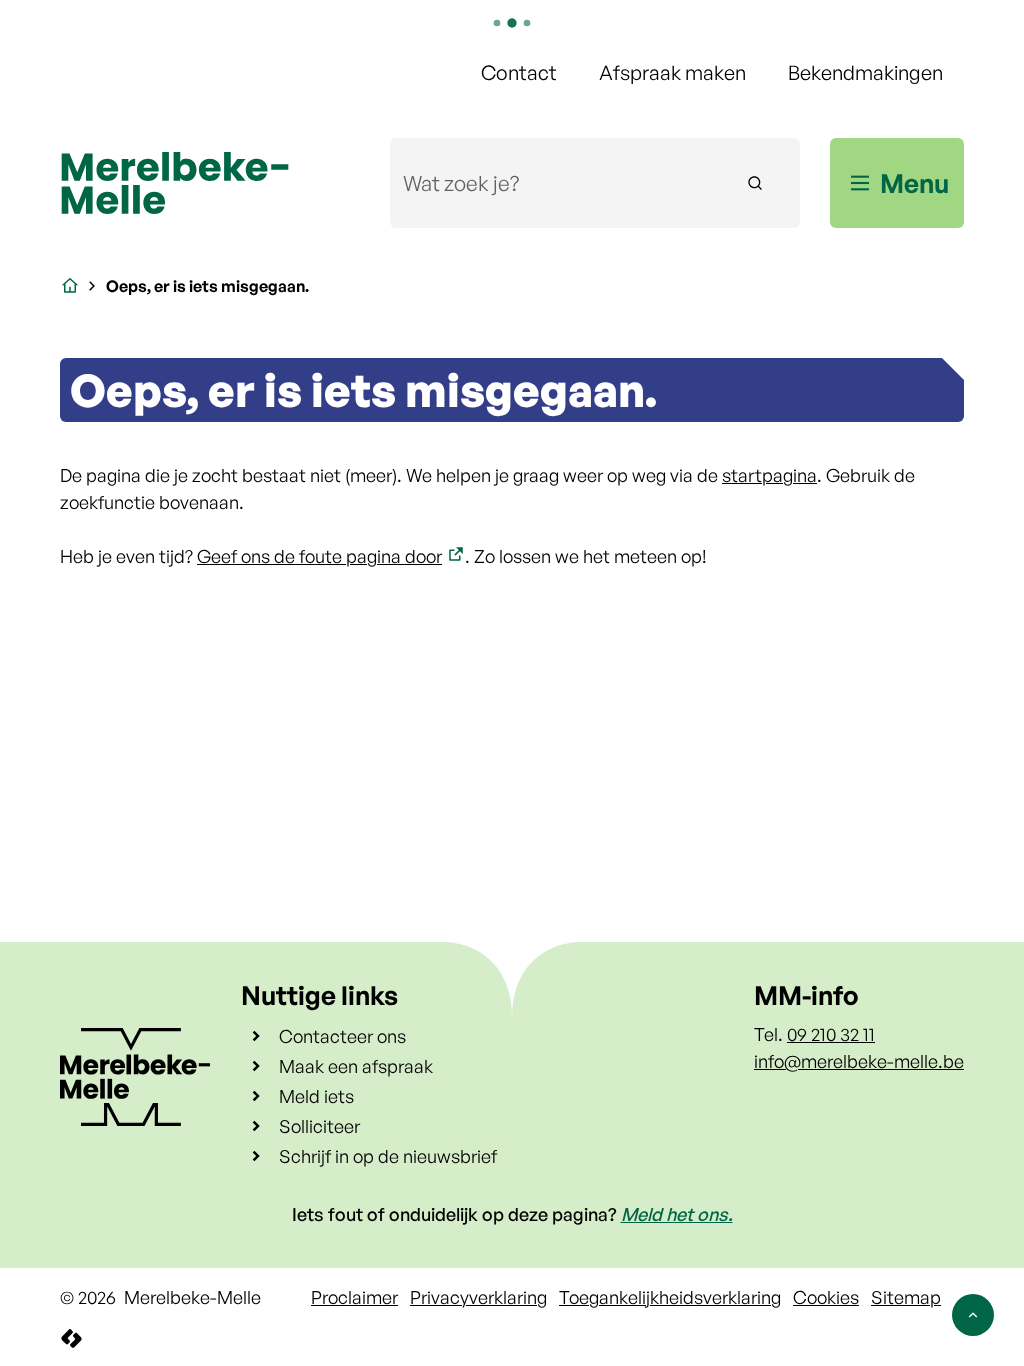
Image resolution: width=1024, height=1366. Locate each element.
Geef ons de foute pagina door (319, 556)
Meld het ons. (677, 1214)
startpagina (769, 475)
